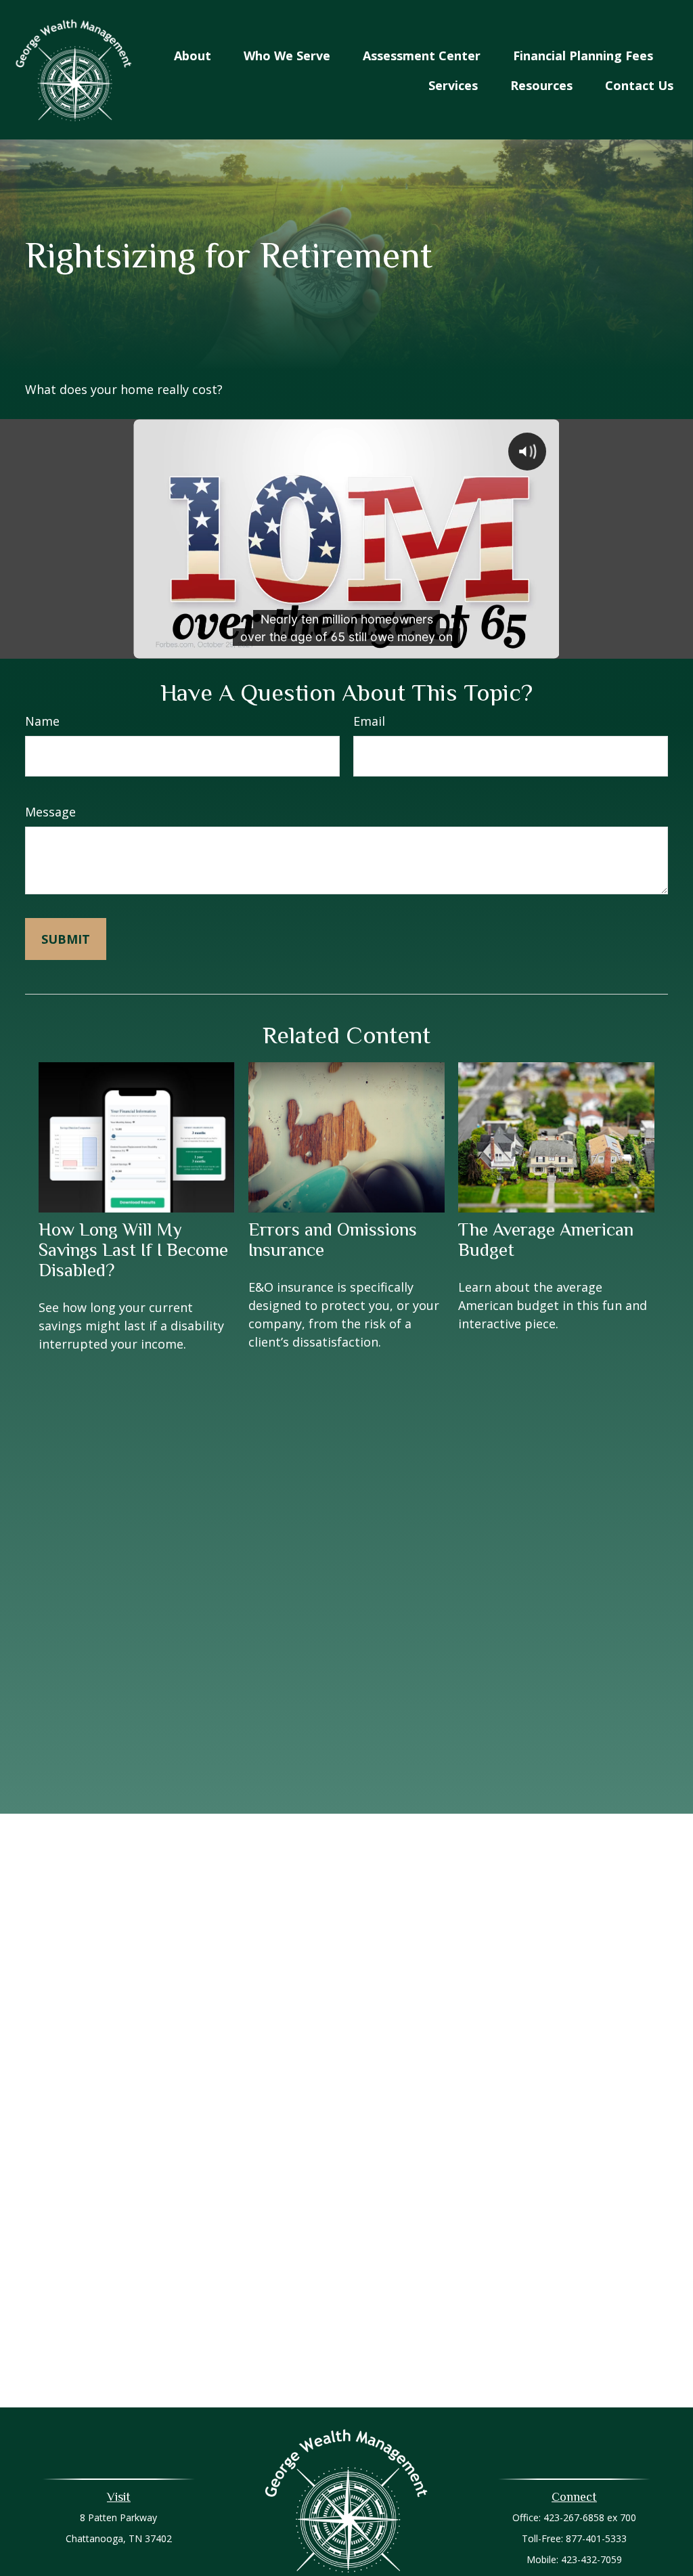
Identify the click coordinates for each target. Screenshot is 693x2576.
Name (42, 721)
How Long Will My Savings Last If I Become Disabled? (133, 1250)
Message (50, 812)
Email (369, 721)
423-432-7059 (591, 2559)
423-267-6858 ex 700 (590, 2517)
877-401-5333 (596, 2538)
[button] (193, 55)
